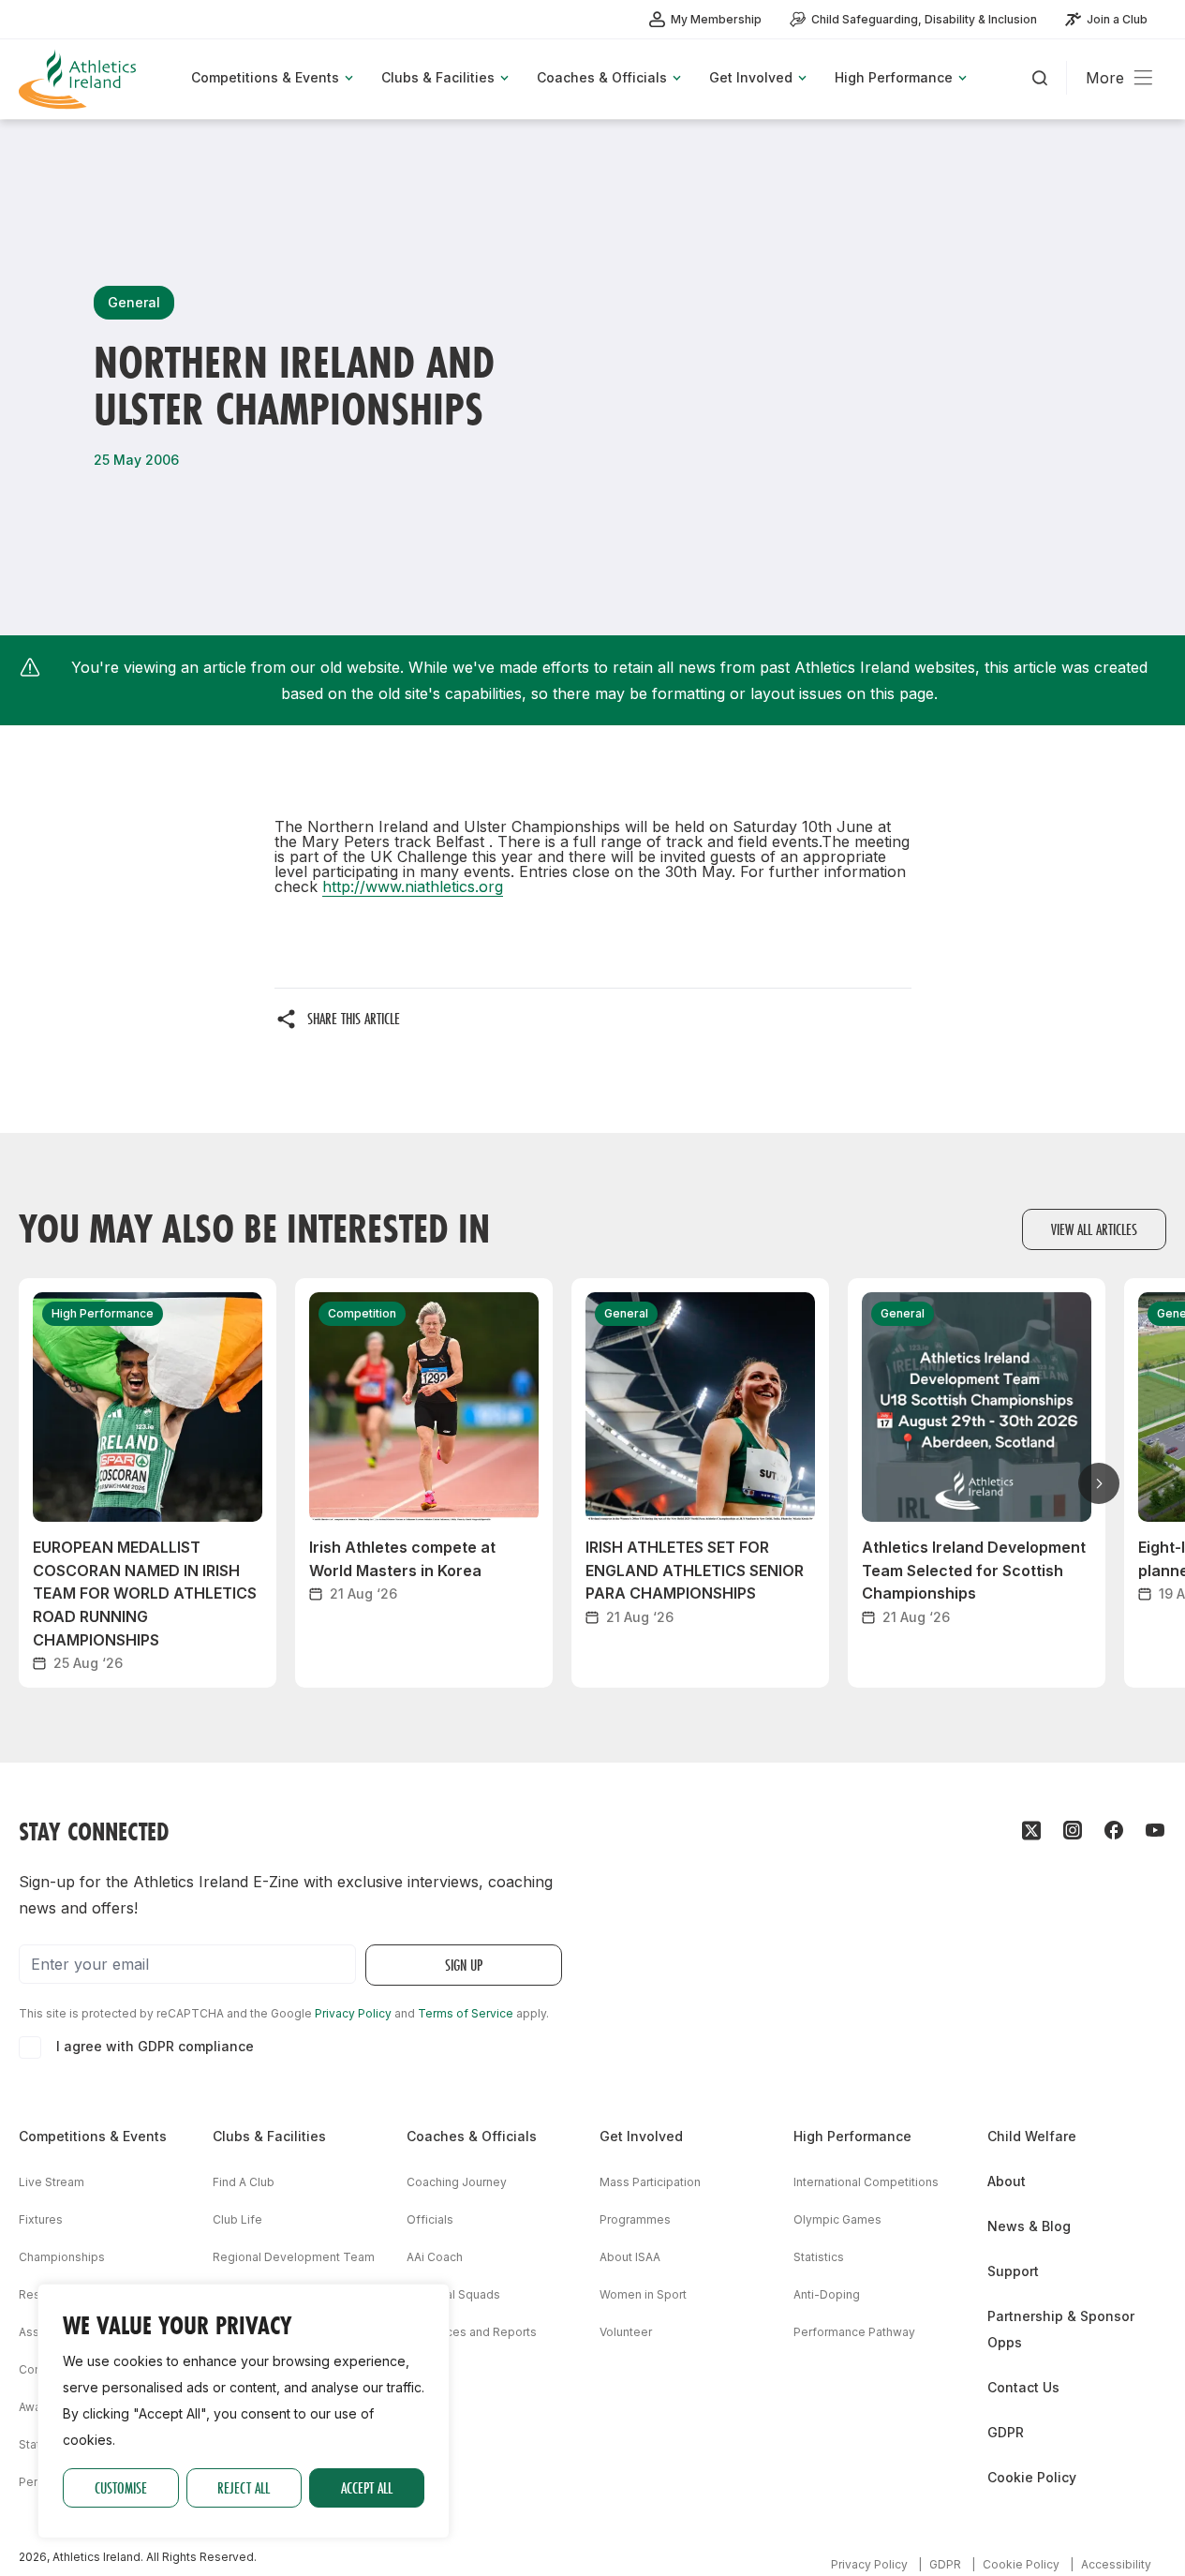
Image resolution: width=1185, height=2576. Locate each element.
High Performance (852, 2136)
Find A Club (244, 2182)
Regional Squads (453, 2294)
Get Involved (641, 2136)
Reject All (244, 2487)
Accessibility (1116, 2564)
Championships (62, 2257)
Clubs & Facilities (269, 2136)
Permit (37, 2482)
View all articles (1094, 1229)
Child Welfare (1032, 2136)
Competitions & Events (93, 2136)
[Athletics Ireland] (80, 79)
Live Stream (52, 2182)
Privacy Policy (353, 2013)
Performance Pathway (854, 2332)
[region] (244, 2411)
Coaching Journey (457, 2182)
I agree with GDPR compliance (155, 2046)
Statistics (819, 2257)
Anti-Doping (827, 2294)
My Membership (716, 19)
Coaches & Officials (472, 2136)
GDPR (1006, 2432)
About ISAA (630, 2257)
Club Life (237, 2219)
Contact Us (1023, 2387)
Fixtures (41, 2219)
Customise (121, 2487)
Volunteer (626, 2332)
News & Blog (1029, 2226)
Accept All (367, 2487)
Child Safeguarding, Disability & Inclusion (924, 19)
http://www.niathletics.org (413, 886)
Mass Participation (650, 2182)
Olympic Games (837, 2219)
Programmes (635, 2219)
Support (1013, 2271)
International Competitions (866, 2182)
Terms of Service (466, 2013)
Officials (430, 2219)
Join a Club (1117, 19)
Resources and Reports (472, 2332)
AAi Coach (435, 2257)
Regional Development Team (294, 2257)
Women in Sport (643, 2294)
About (1007, 2181)
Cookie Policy (1032, 2477)
